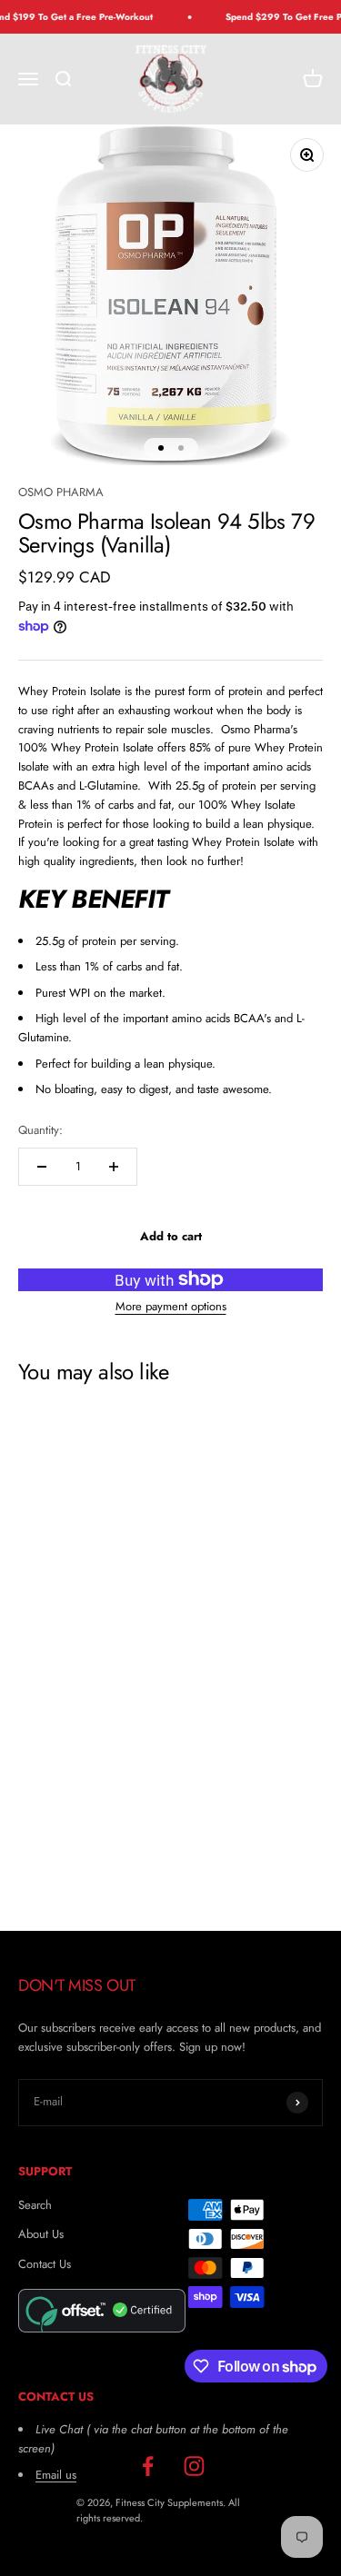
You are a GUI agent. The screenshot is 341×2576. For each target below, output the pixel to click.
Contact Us (45, 2264)
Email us (56, 2475)
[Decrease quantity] (42, 1167)
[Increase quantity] (114, 1167)
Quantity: (40, 1130)
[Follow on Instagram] (194, 2467)
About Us (41, 2234)
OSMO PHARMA (61, 492)
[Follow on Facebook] (148, 2467)
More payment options (171, 1306)
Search (35, 2205)
